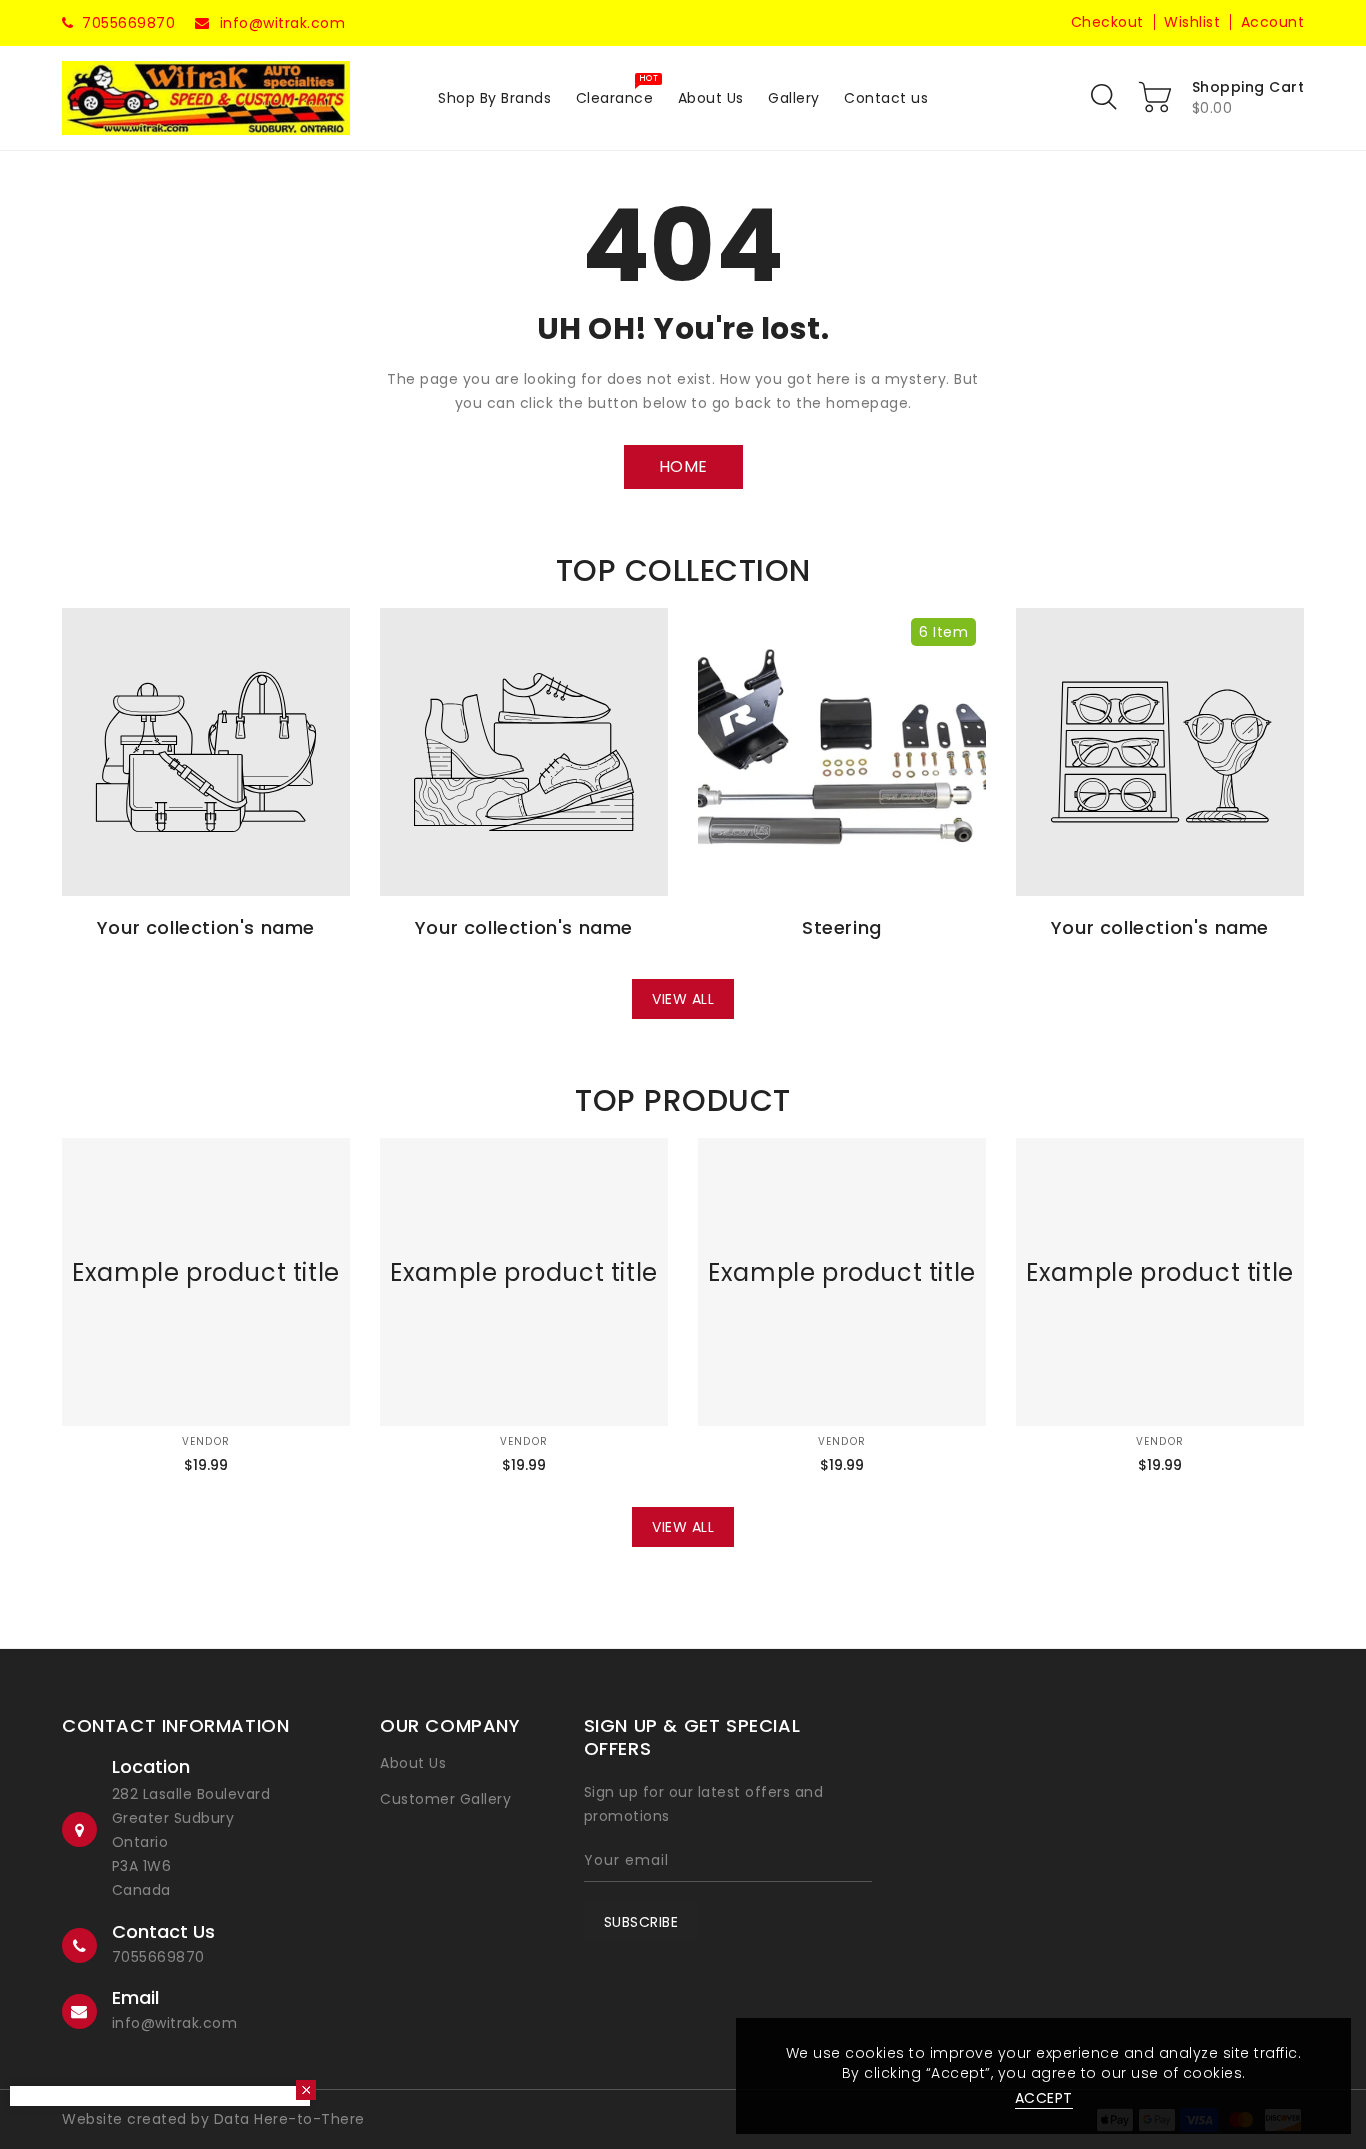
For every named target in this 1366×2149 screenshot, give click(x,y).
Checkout (1107, 22)
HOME (683, 466)
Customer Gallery (445, 1799)
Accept (1044, 2098)
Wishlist (1192, 22)
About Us (413, 1763)
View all (683, 999)
